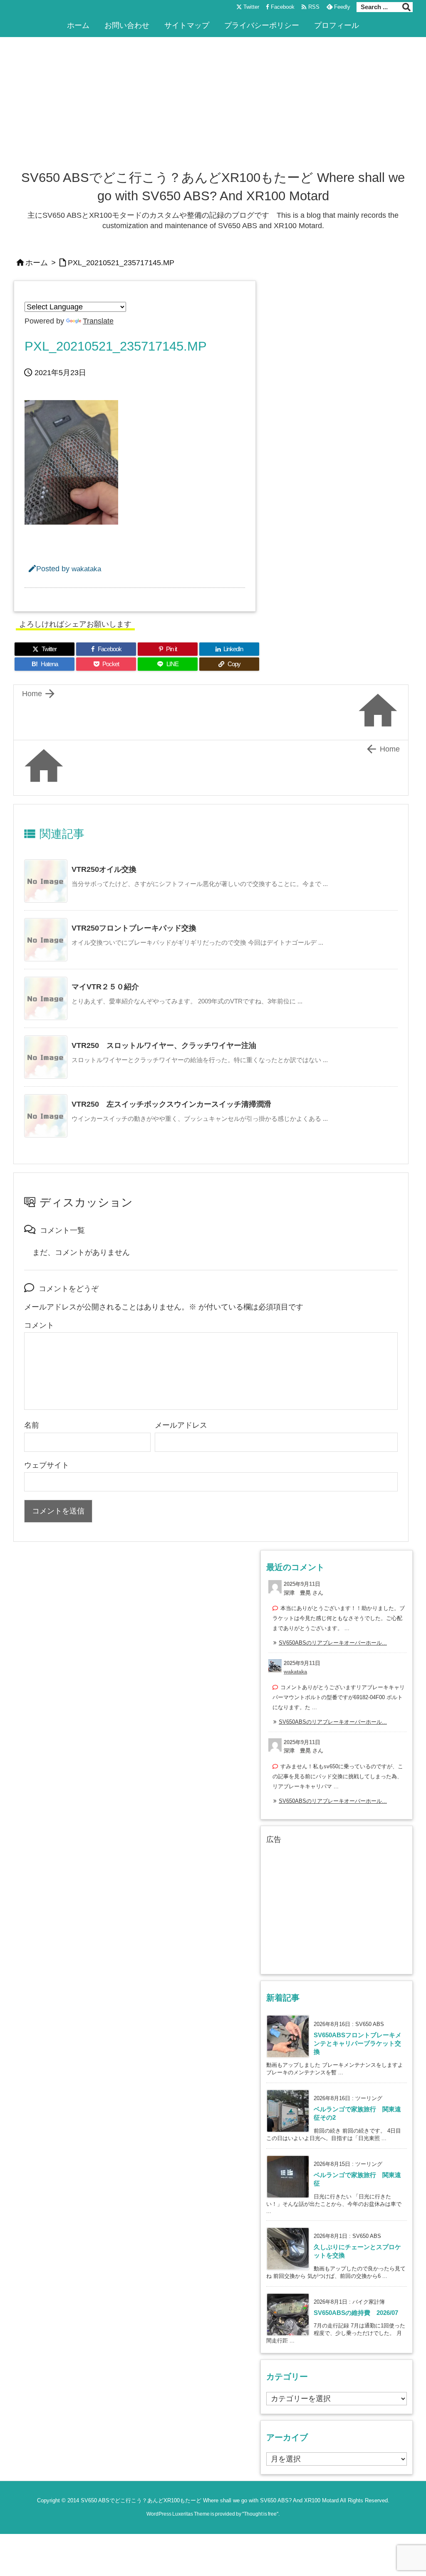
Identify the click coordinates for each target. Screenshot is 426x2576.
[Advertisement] (213, 106)
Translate (98, 321)
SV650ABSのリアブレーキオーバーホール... (333, 1643)
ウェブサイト (47, 1465)
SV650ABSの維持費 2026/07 (356, 2313)
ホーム (37, 263)
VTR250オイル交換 (104, 869)
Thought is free (260, 2514)
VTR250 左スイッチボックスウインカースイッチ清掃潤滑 (171, 1104)
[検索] (406, 7)
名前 (32, 1425)
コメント (39, 1325)
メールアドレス (181, 1425)
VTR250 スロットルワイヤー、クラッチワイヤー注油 (164, 1045)
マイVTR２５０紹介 (105, 987)
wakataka (86, 569)
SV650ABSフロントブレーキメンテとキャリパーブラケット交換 (358, 2044)
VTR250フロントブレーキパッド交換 (134, 928)
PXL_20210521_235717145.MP (121, 263)
